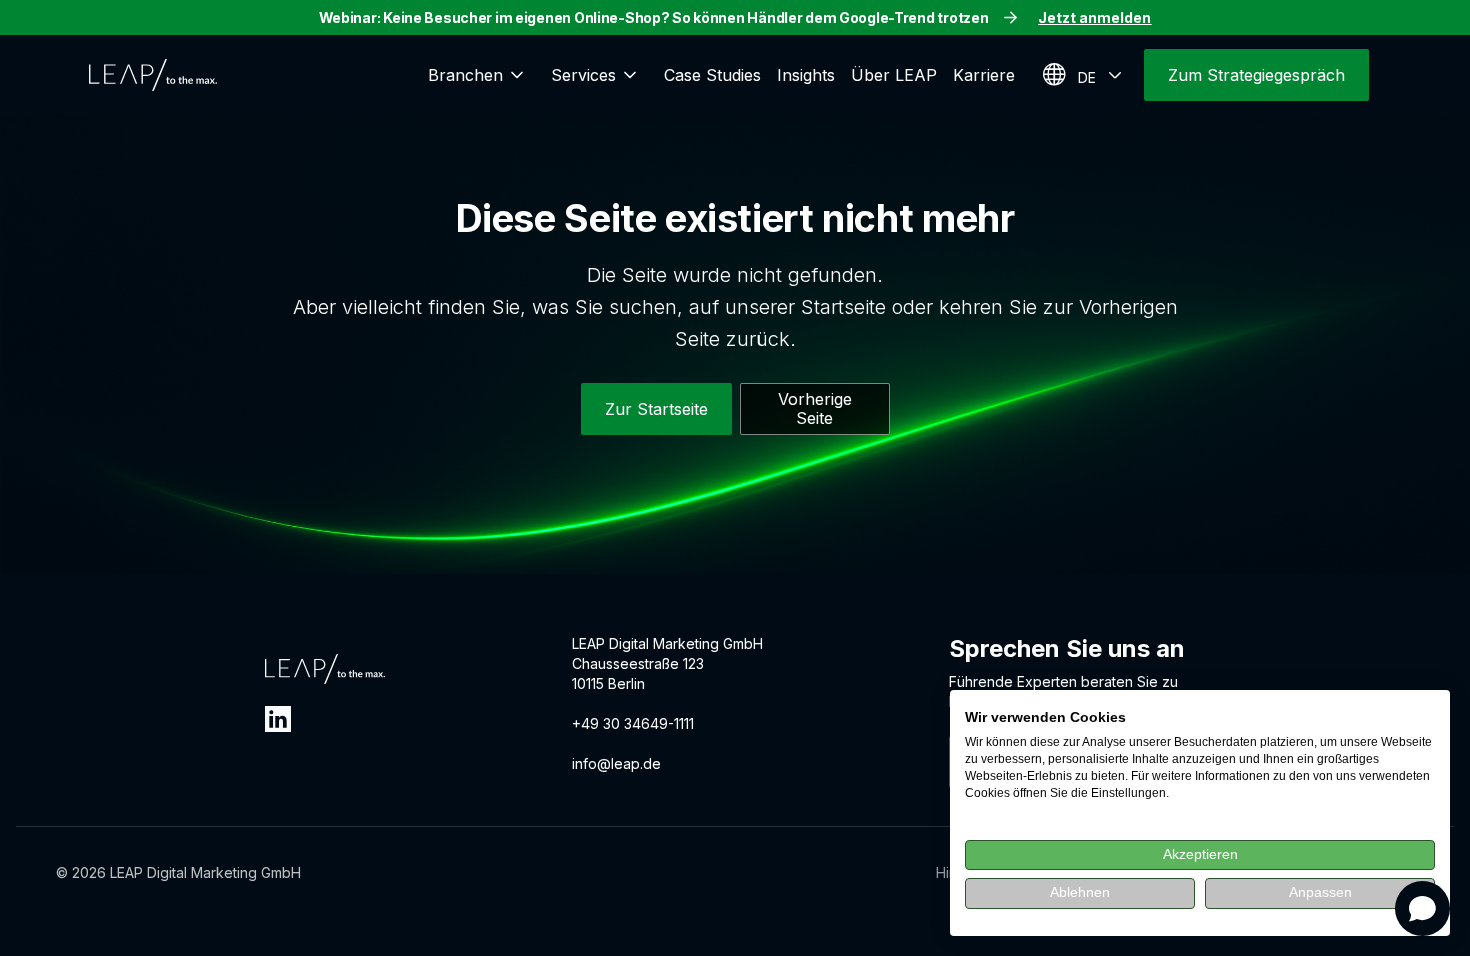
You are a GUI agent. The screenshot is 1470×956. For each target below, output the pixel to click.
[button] (481, 75)
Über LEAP (894, 75)
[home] (153, 75)
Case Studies (712, 75)
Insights (806, 75)
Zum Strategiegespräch (1256, 75)
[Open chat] (1422, 908)
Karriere (984, 75)
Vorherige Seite (815, 408)
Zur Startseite (656, 409)
